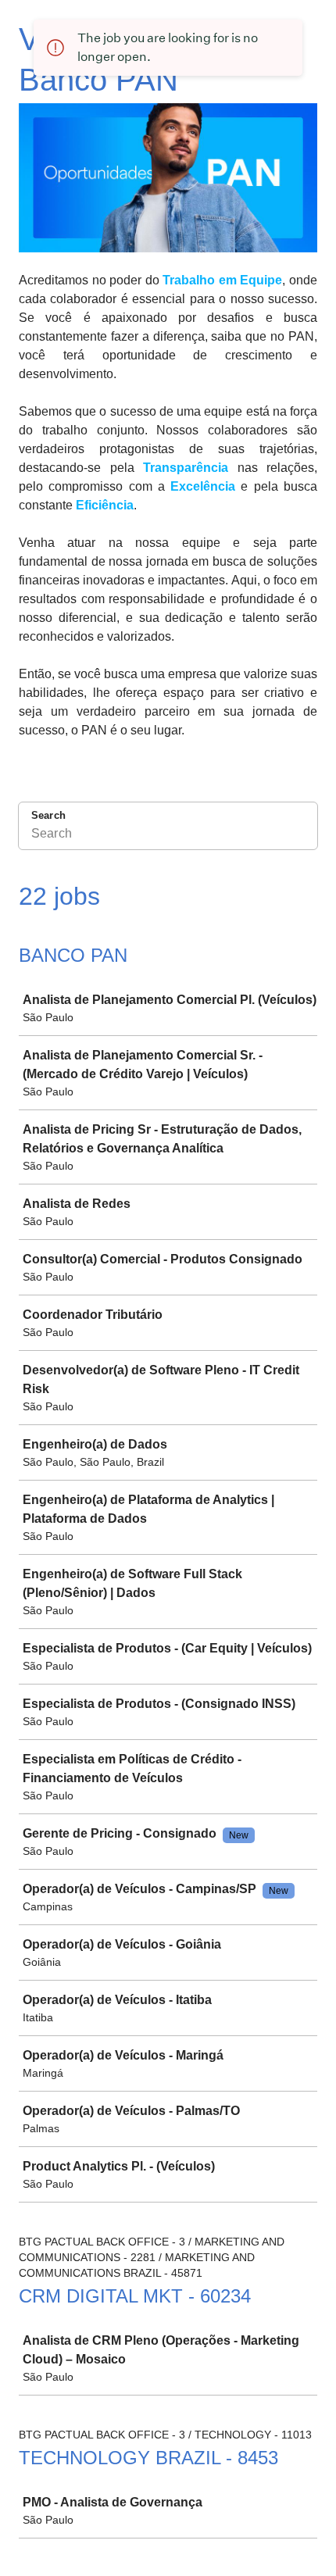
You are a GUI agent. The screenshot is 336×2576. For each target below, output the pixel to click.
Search (48, 815)
